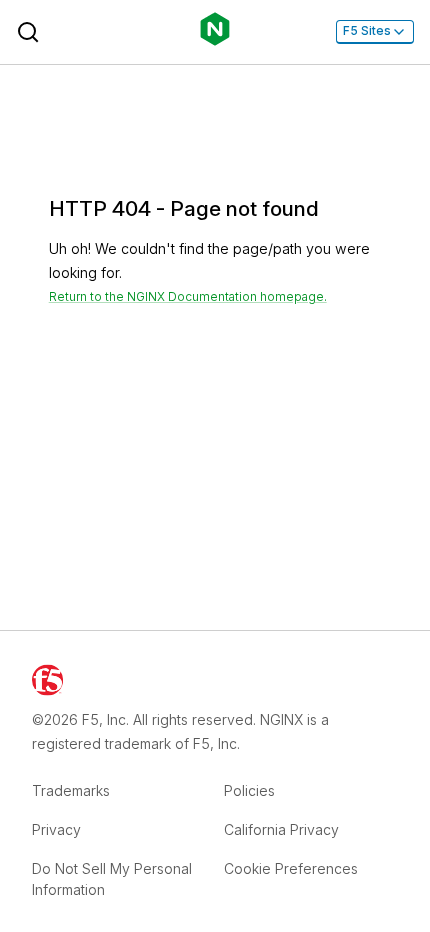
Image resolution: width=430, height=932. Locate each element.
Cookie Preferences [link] (291, 868)
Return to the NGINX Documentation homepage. (188, 297)
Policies (249, 790)
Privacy (56, 829)
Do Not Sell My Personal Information (112, 879)
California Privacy (281, 829)
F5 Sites (367, 31)
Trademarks (71, 790)
